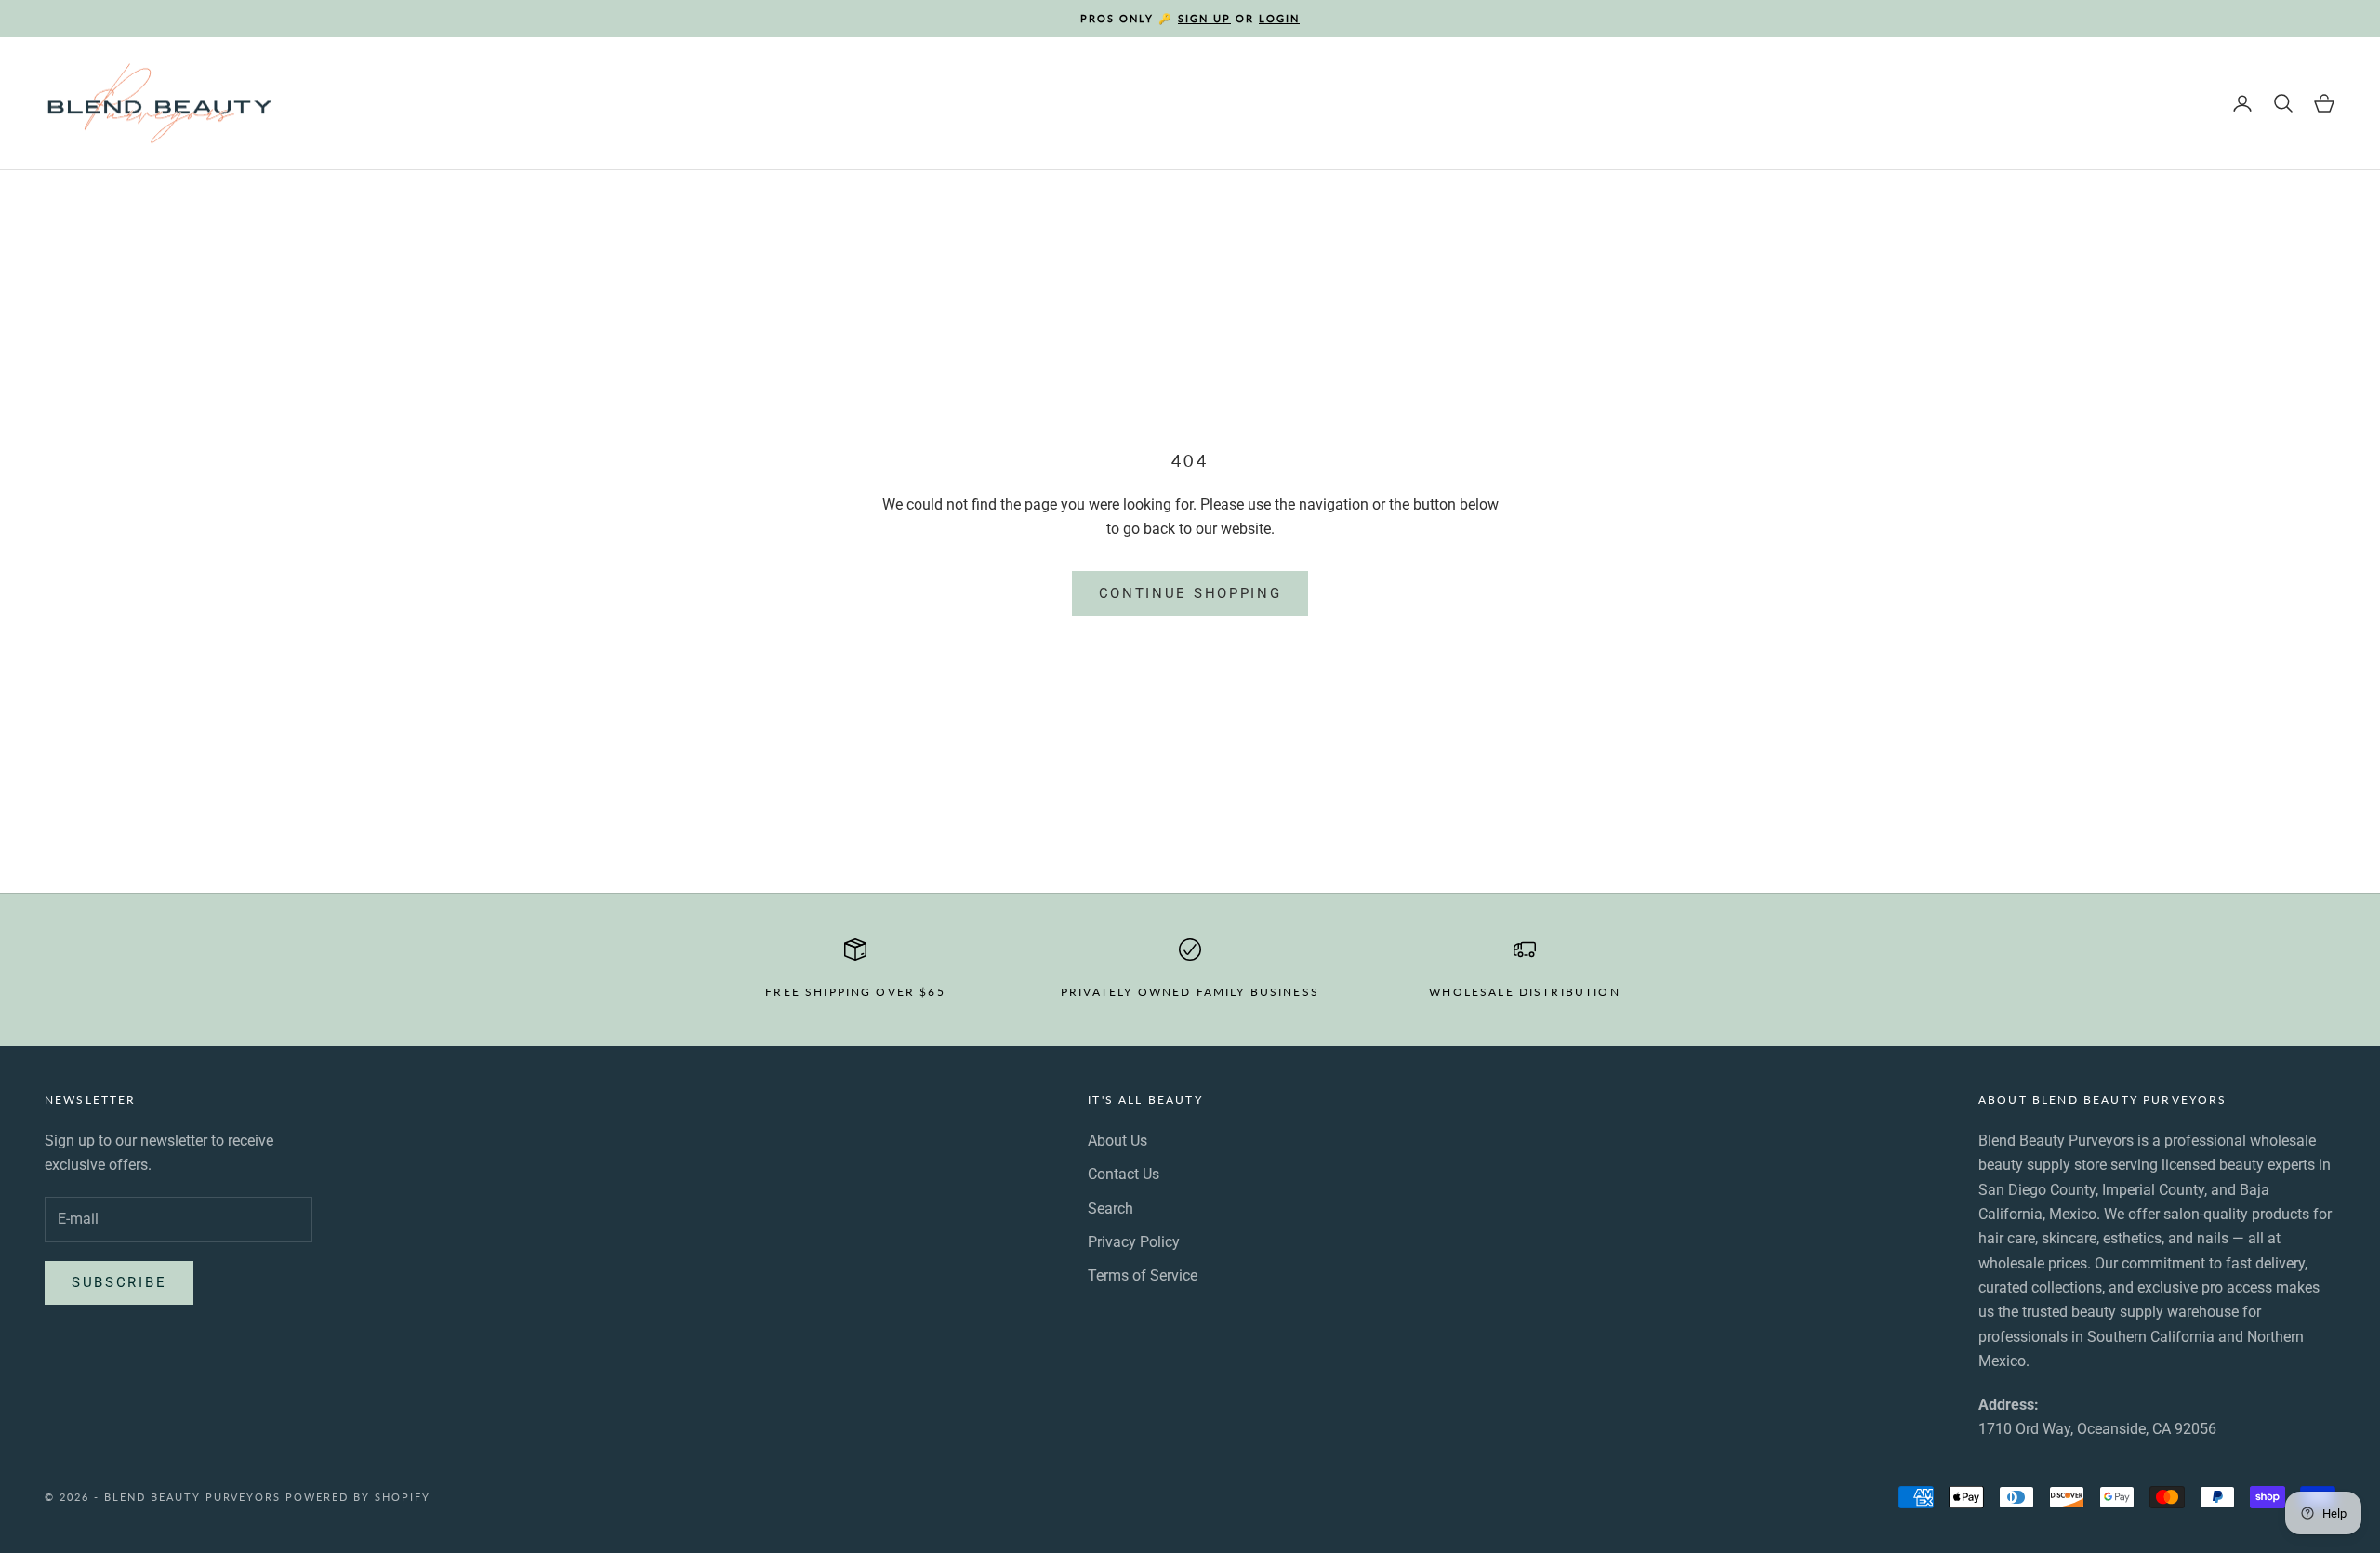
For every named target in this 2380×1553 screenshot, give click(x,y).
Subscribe (119, 1282)
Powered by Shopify (358, 1497)
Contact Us (1124, 1174)
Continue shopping (1190, 593)
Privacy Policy (1134, 1242)
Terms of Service (1143, 1275)
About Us (1117, 1141)
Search (1111, 1208)
